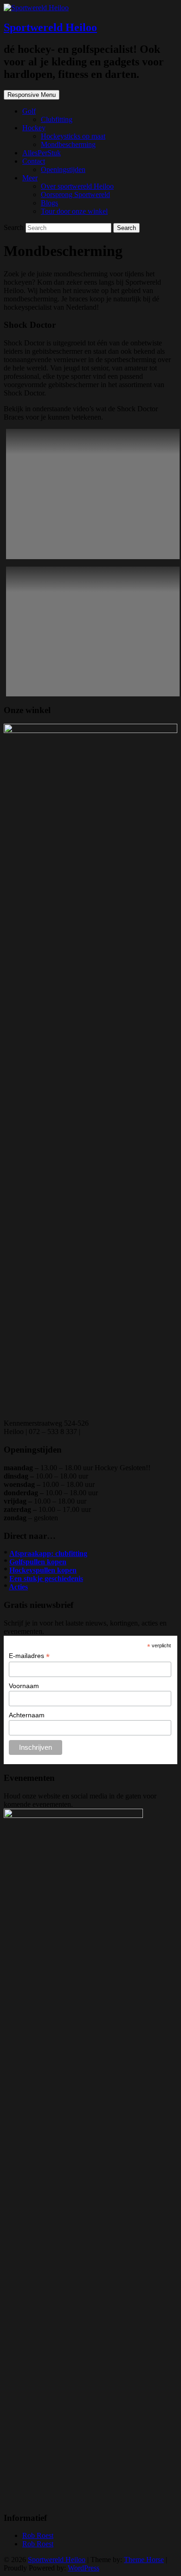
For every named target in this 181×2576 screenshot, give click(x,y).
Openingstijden (63, 169)
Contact (34, 161)
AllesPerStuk (42, 153)
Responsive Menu (32, 95)
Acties (18, 1587)
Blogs (49, 203)
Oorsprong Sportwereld (75, 194)
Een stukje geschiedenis (46, 1578)
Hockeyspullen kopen (43, 1570)
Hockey (34, 128)
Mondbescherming (68, 144)
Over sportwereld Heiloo (77, 186)
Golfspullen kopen (38, 1562)
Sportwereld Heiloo (50, 27)
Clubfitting (57, 119)
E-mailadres (29, 1656)
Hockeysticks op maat (73, 136)
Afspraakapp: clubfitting (48, 1553)
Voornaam (24, 1686)
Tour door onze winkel (74, 211)
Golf (29, 111)
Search (15, 227)
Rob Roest (38, 2535)
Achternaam (27, 1715)
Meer (30, 178)
